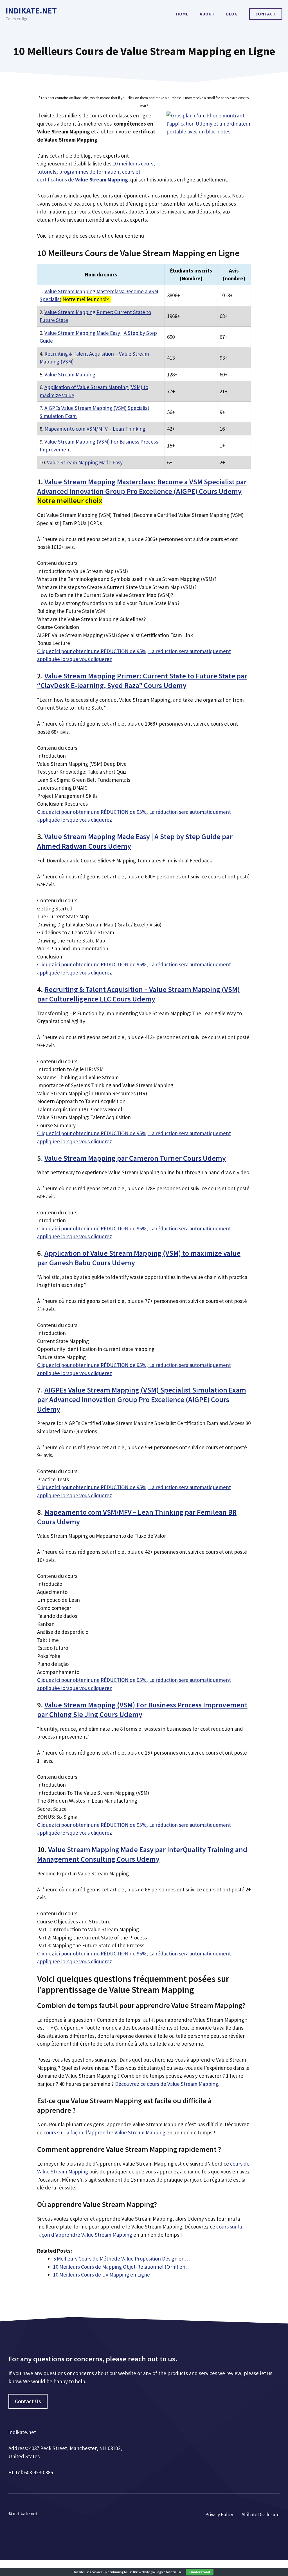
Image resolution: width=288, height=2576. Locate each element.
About (207, 14)
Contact (266, 14)
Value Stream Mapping (70, 374)
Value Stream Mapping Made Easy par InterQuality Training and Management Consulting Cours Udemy (142, 1854)
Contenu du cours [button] (57, 563)
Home (182, 14)
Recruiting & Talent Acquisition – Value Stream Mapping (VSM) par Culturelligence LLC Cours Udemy (138, 994)
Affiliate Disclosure (261, 2514)
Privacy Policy (219, 2514)
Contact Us (28, 2401)
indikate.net (31, 11)
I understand (200, 2572)
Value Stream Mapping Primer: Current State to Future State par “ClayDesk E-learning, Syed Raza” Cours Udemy (142, 681)
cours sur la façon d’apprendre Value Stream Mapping (104, 2132)
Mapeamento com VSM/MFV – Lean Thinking (95, 429)
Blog (232, 14)
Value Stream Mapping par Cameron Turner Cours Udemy (135, 1158)
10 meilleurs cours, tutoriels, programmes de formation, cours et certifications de (96, 171)
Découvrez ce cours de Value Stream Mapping (167, 2084)
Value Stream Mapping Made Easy (85, 462)
